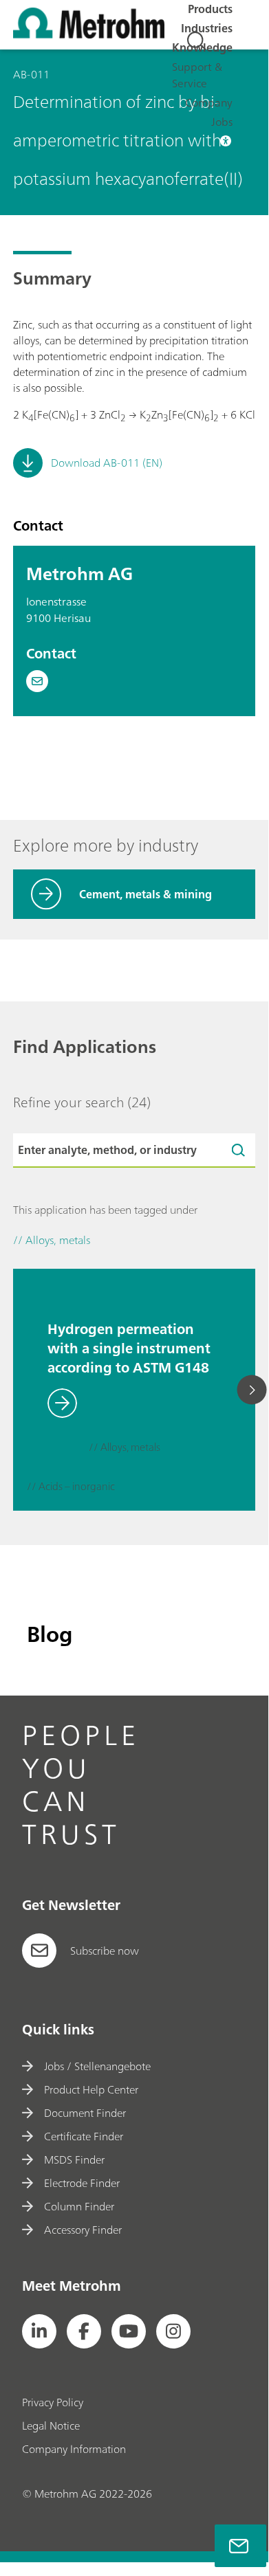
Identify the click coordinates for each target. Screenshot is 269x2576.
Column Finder (79, 2206)
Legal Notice (51, 2425)
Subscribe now (105, 1951)
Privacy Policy (53, 2402)
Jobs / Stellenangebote (97, 2066)
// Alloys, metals (125, 1448)
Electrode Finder (82, 2183)
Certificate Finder (83, 2136)
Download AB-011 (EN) (107, 463)
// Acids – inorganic (71, 1487)
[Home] (89, 34)
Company (209, 102)
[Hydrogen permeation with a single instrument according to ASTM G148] (41, 1275)
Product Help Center (91, 2089)
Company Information (74, 2449)
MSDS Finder (74, 2159)
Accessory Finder (83, 2230)
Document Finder (85, 2113)
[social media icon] (39, 2331)
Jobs (222, 122)
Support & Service (197, 75)
